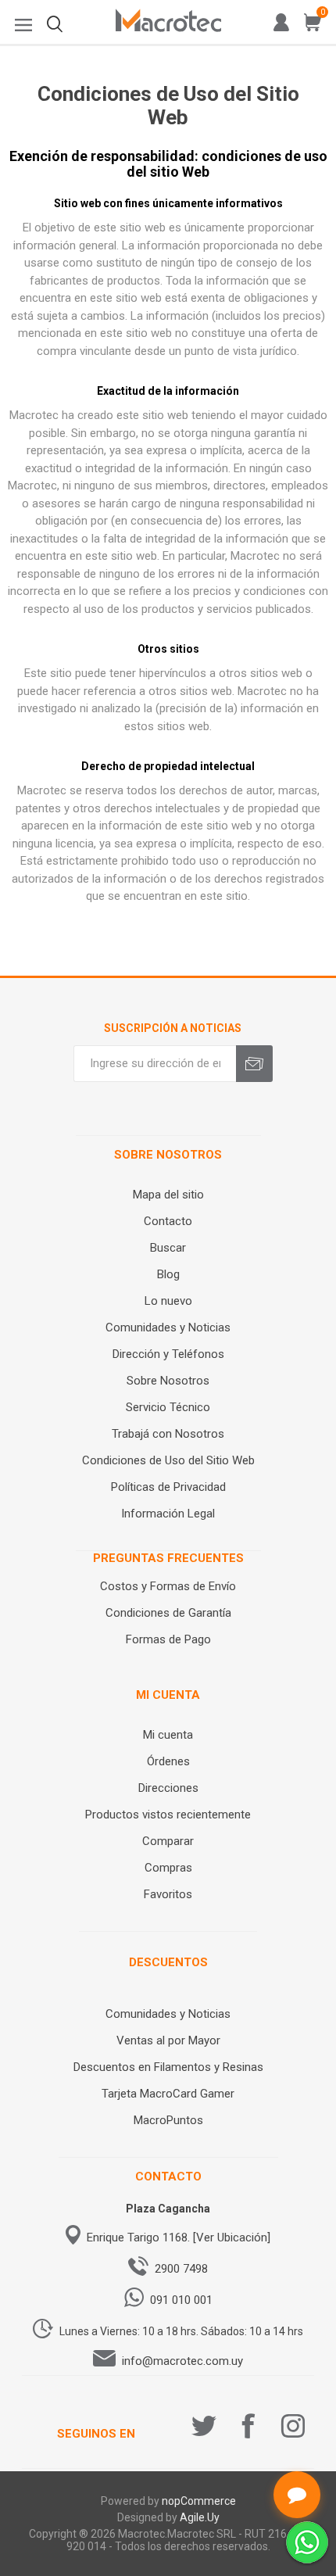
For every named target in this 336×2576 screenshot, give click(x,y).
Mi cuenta (168, 1735)
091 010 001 (181, 2300)
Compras (168, 1868)
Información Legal (168, 1514)
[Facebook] (248, 2426)
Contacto (168, 1221)
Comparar (168, 1841)
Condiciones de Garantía (168, 1613)
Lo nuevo (168, 1301)
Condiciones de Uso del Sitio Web (168, 1460)
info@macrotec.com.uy (182, 2361)
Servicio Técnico (168, 1407)
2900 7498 (181, 2269)
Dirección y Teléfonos (168, 1354)
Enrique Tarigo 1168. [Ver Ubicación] (179, 2237)
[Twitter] (204, 2426)
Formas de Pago (168, 1639)
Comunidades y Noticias (168, 1327)
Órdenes (168, 1761)
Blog (168, 1274)
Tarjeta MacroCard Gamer (168, 2094)
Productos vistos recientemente (168, 1815)
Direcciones (168, 1788)
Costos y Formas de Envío (168, 1586)
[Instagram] (293, 2426)
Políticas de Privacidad (168, 1487)
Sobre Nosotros (168, 1381)
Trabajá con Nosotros (168, 1434)
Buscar (168, 1248)
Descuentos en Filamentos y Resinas (168, 2067)
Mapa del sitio (168, 1195)
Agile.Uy (200, 2517)
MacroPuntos (168, 2120)
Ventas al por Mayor (168, 2040)
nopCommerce (199, 2501)
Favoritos (168, 1894)
